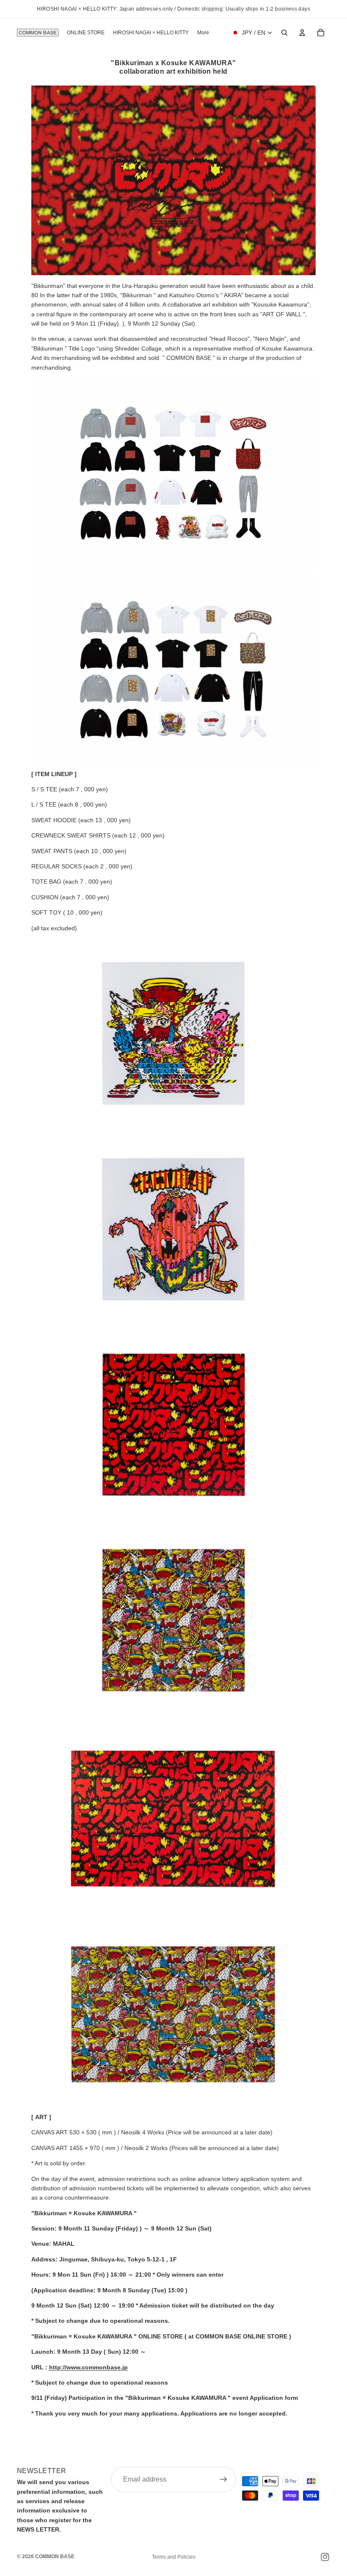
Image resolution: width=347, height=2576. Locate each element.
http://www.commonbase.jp (88, 2367)
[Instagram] (325, 2557)
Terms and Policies (174, 2557)
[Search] (284, 33)
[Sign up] (223, 2479)
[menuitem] (203, 33)
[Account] (302, 33)
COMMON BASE (55, 2557)
